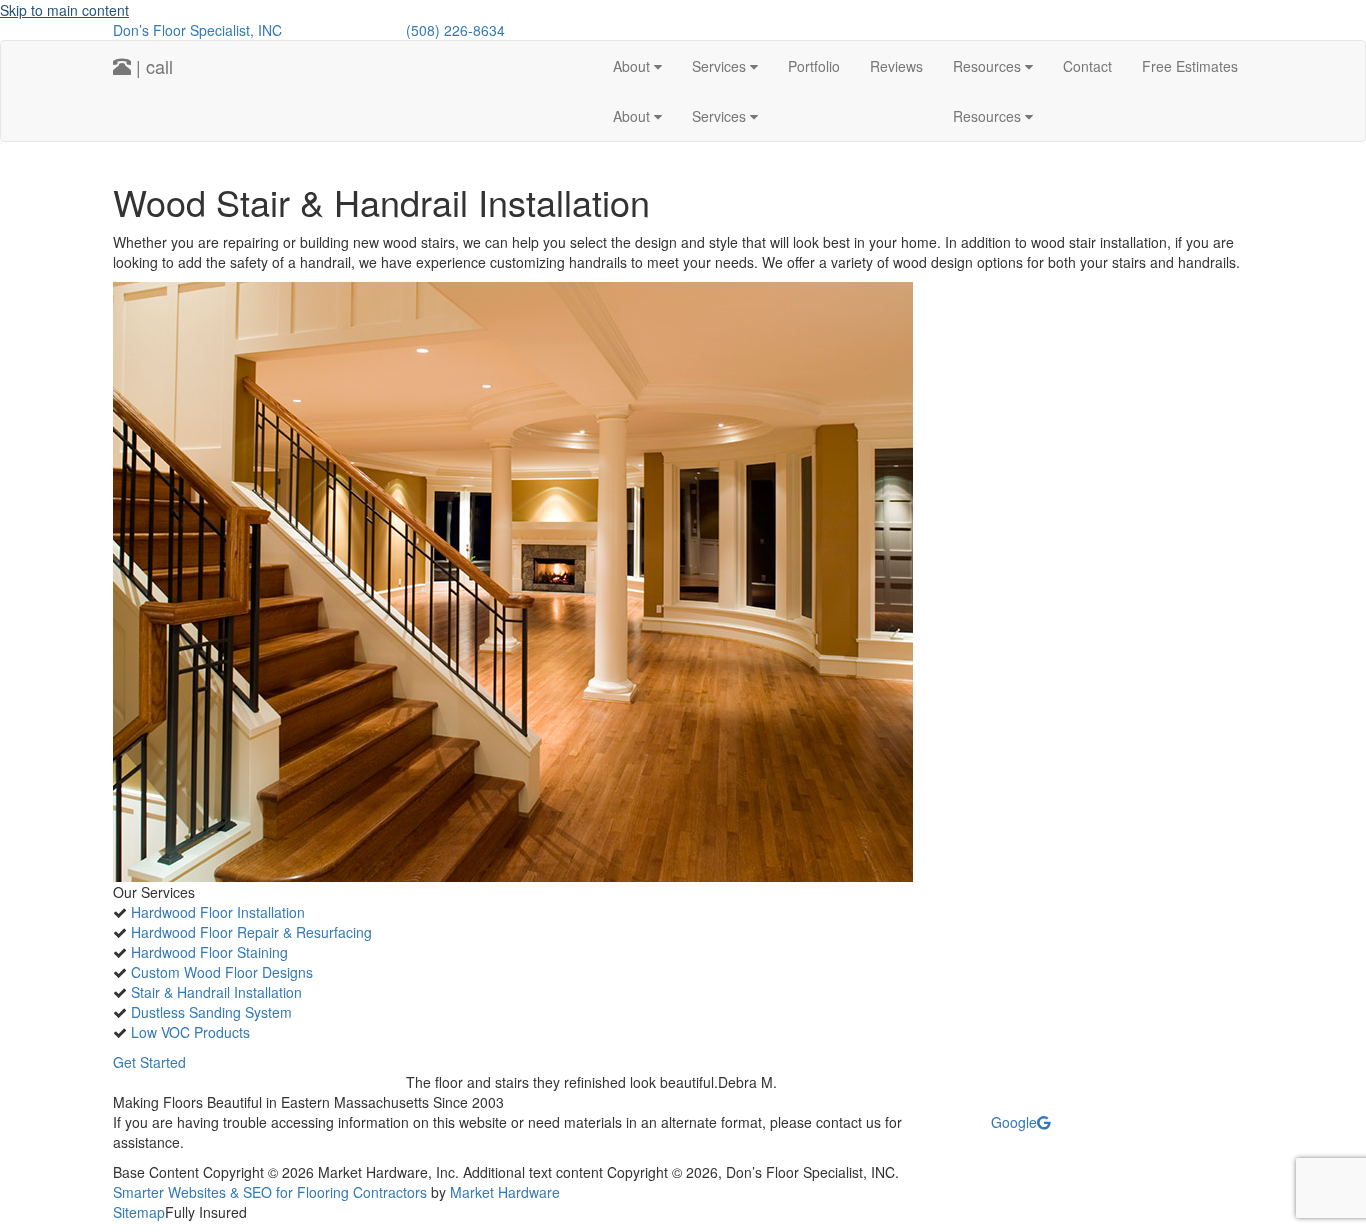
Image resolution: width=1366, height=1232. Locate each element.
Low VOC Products (190, 1032)
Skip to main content (64, 10)
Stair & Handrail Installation (216, 992)
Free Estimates (1190, 66)
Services (721, 66)
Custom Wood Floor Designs (222, 972)
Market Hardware (505, 1192)
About (633, 66)
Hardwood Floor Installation (218, 912)
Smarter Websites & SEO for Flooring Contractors (270, 1192)
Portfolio (814, 66)
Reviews (896, 66)
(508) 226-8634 (455, 30)
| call (152, 66)
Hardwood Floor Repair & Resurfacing (251, 932)
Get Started (149, 1062)
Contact (1087, 66)
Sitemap (139, 1212)
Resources (989, 66)
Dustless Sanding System (211, 1012)
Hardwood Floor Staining (209, 952)
